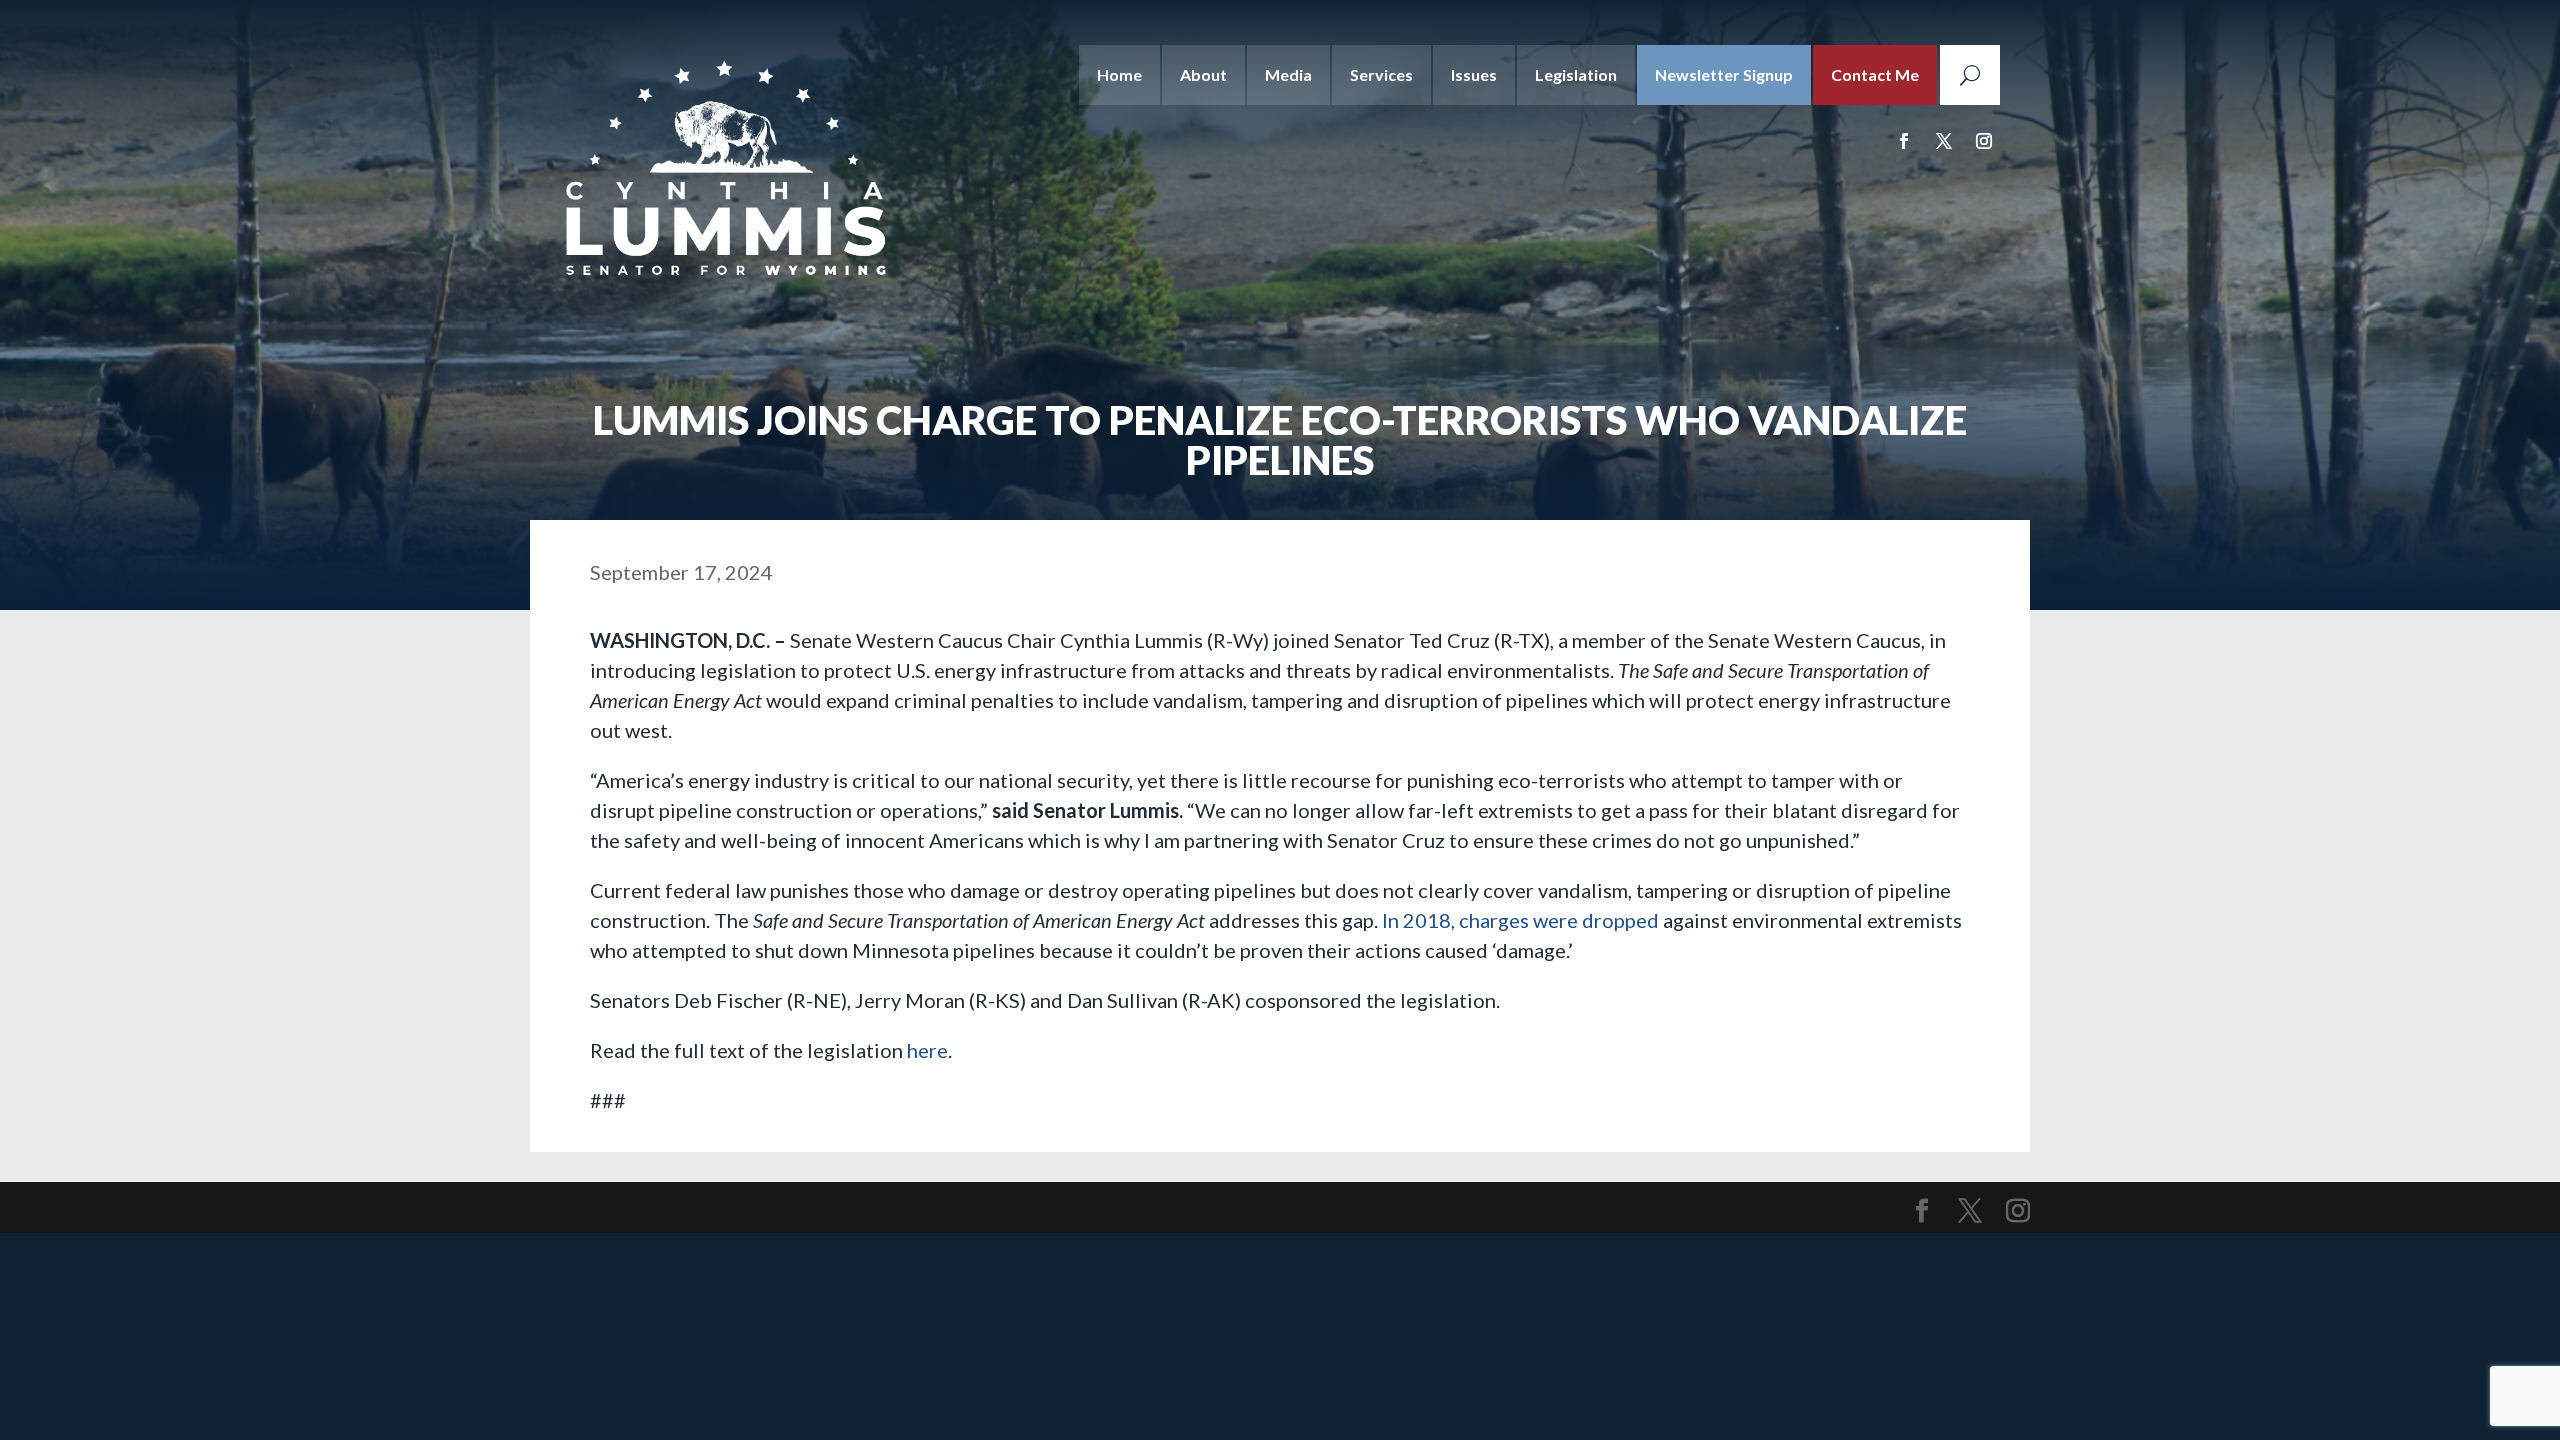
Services (1381, 74)
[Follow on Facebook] (1904, 141)
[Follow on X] (1944, 141)
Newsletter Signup (1724, 74)
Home (1119, 74)
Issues (1474, 74)
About (1203, 74)
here (927, 1050)
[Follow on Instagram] (1984, 141)
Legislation (1576, 74)
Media (1288, 74)
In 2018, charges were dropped (1520, 920)
